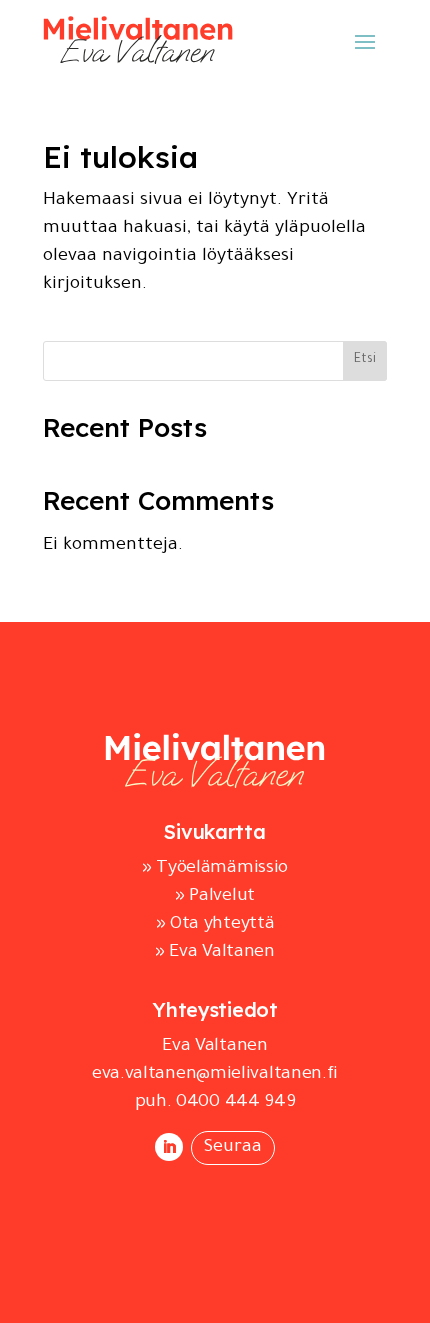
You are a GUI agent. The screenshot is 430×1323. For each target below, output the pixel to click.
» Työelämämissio (215, 869)
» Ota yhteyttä (215, 925)
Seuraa (233, 1148)
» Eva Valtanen (215, 953)
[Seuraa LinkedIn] (169, 1147)
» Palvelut (215, 897)
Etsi (365, 360)
